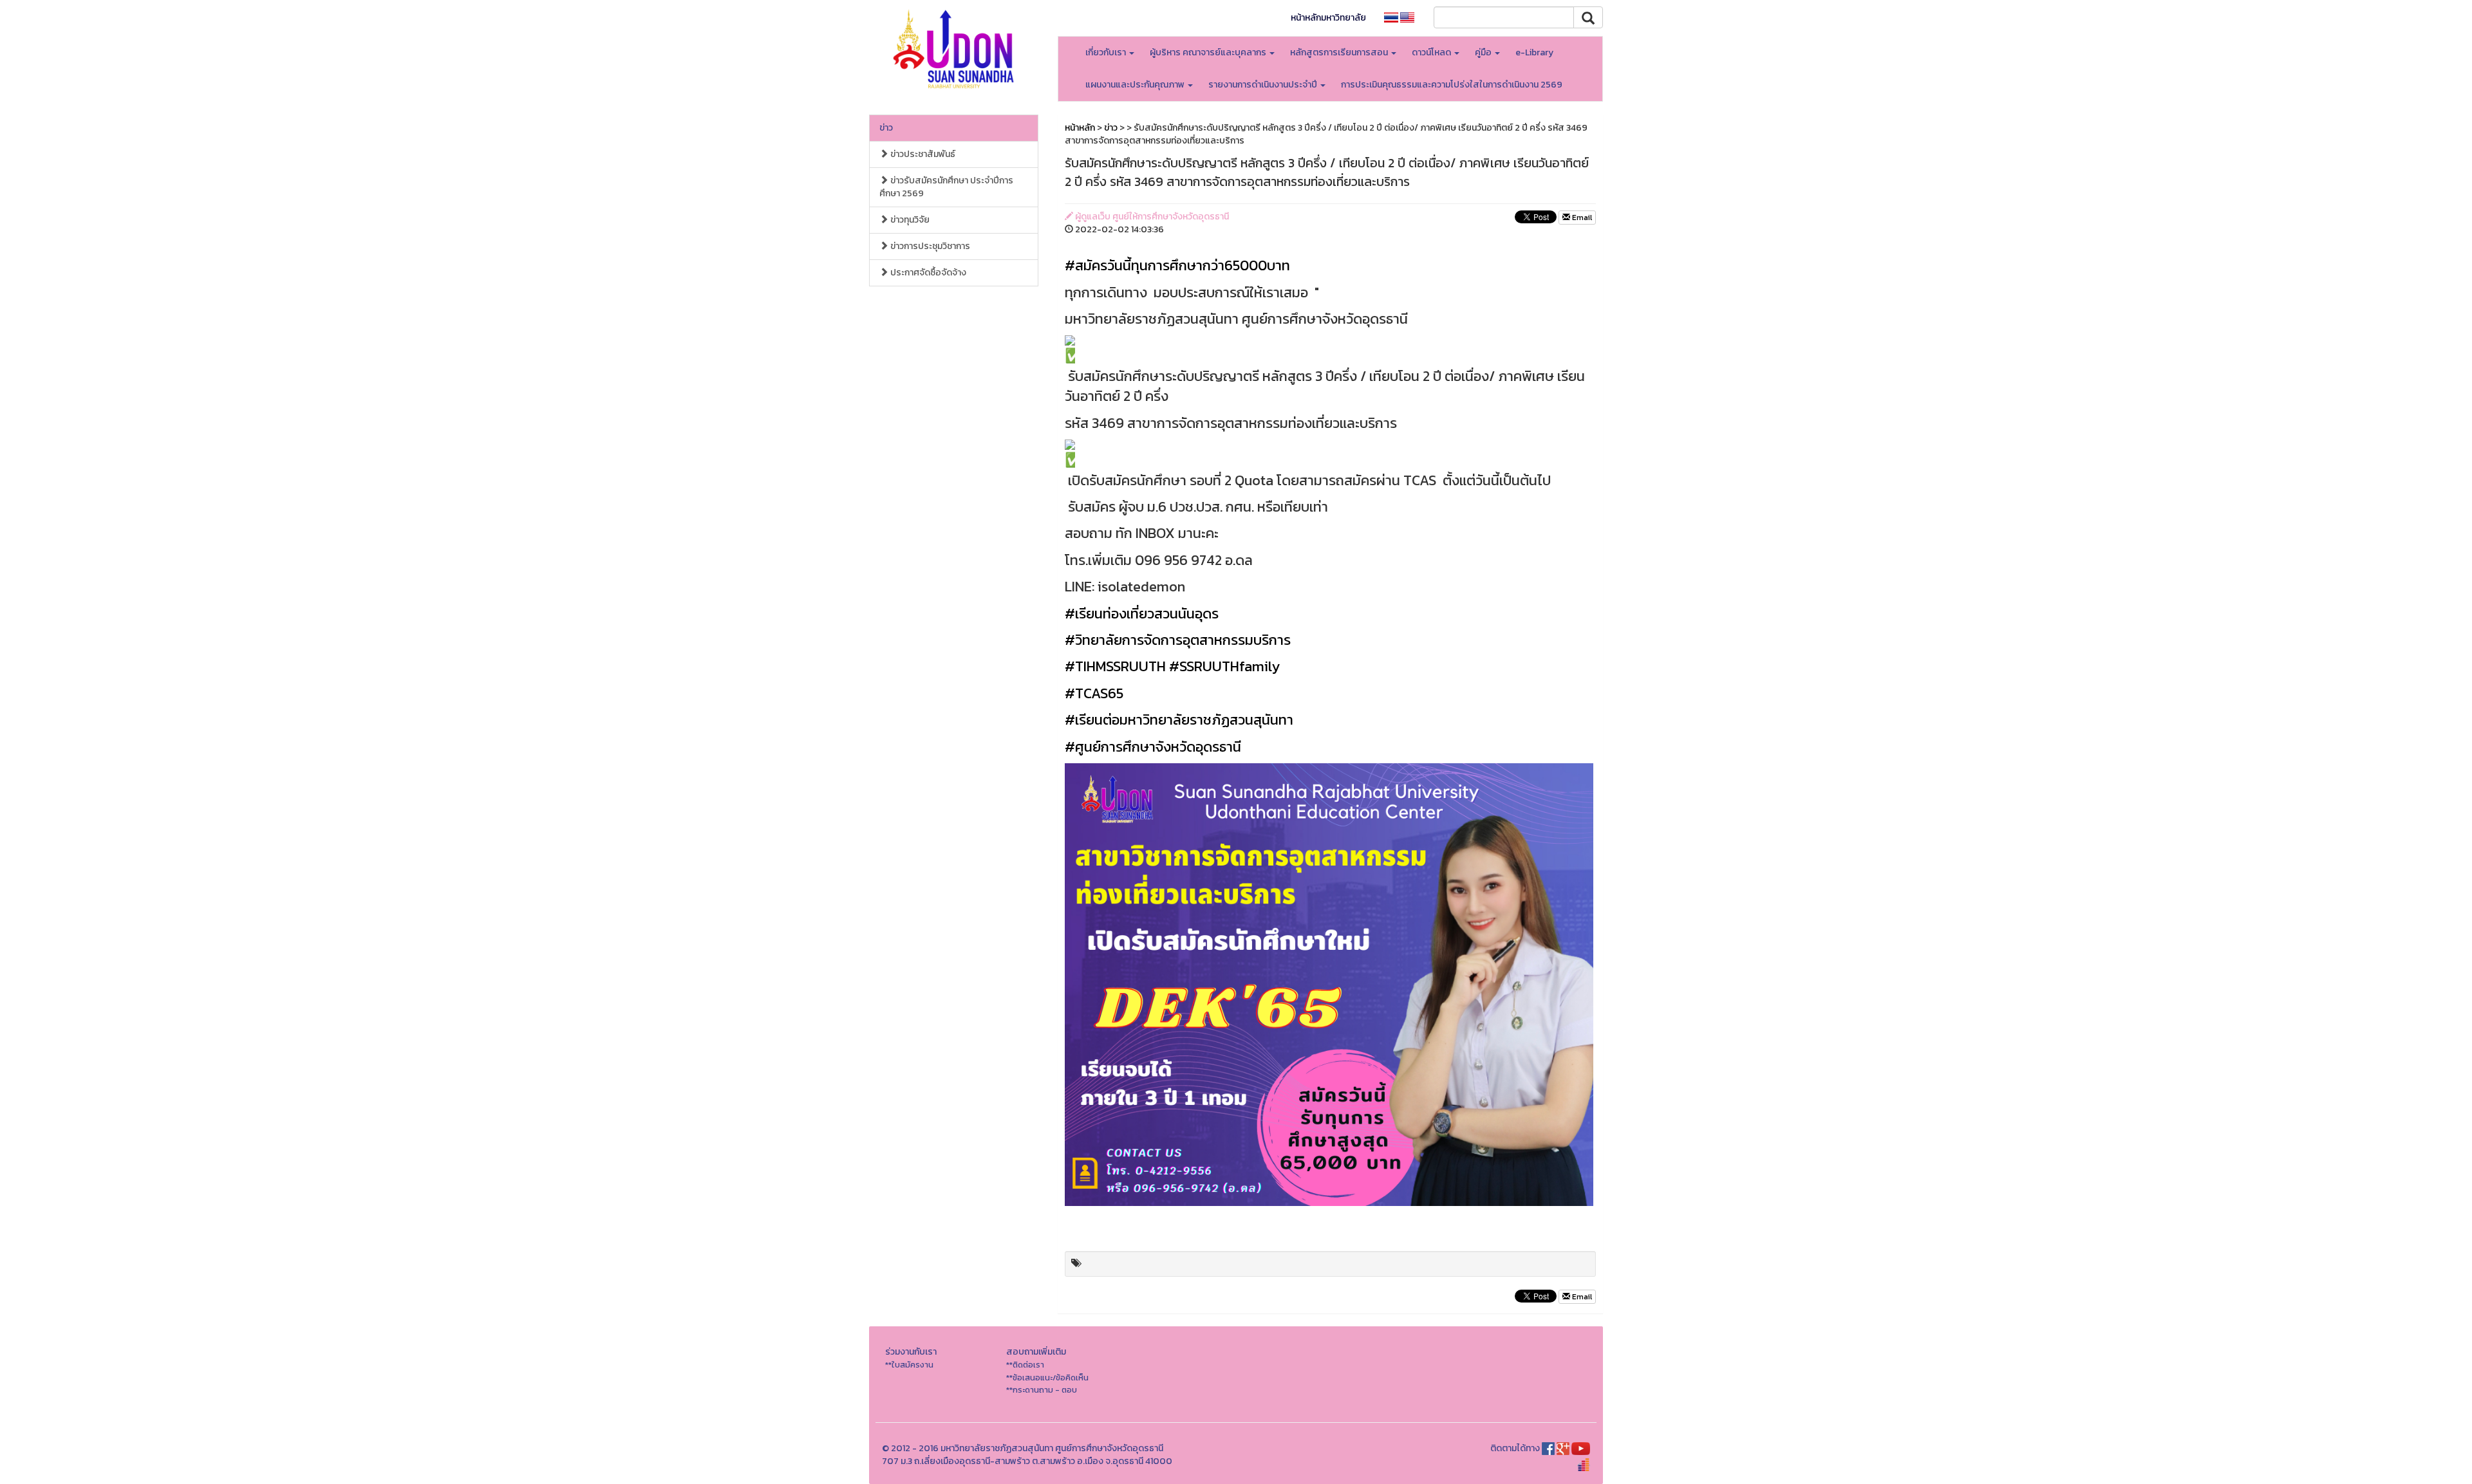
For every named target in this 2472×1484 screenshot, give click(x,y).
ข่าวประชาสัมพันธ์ (922, 154)
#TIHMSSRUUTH (1115, 666)
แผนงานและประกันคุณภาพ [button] (1136, 85)
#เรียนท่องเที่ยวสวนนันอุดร (1142, 614)
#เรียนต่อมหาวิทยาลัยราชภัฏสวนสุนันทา (1179, 720)
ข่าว (886, 128)
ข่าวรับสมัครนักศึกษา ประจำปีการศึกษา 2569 (946, 187)
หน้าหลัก (1080, 128)
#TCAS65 (1094, 693)
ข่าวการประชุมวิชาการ (929, 246)
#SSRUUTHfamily (1224, 666)
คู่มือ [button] (1484, 52)
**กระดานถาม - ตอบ (1042, 1390)
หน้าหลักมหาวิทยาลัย (1328, 18)
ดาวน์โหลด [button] (1432, 52)
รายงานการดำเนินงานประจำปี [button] (1264, 85)
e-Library (1534, 52)
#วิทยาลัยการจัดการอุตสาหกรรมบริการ (1178, 640)
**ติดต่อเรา (1025, 1365)
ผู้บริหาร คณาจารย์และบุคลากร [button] (1209, 52)
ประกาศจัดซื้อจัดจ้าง (927, 273)
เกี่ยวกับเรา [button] (1107, 52)
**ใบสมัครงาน (909, 1365)
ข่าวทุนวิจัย (909, 220)
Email (1581, 218)
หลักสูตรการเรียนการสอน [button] (1340, 52)
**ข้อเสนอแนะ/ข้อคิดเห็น (1047, 1377)
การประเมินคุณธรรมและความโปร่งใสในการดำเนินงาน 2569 (1452, 85)
